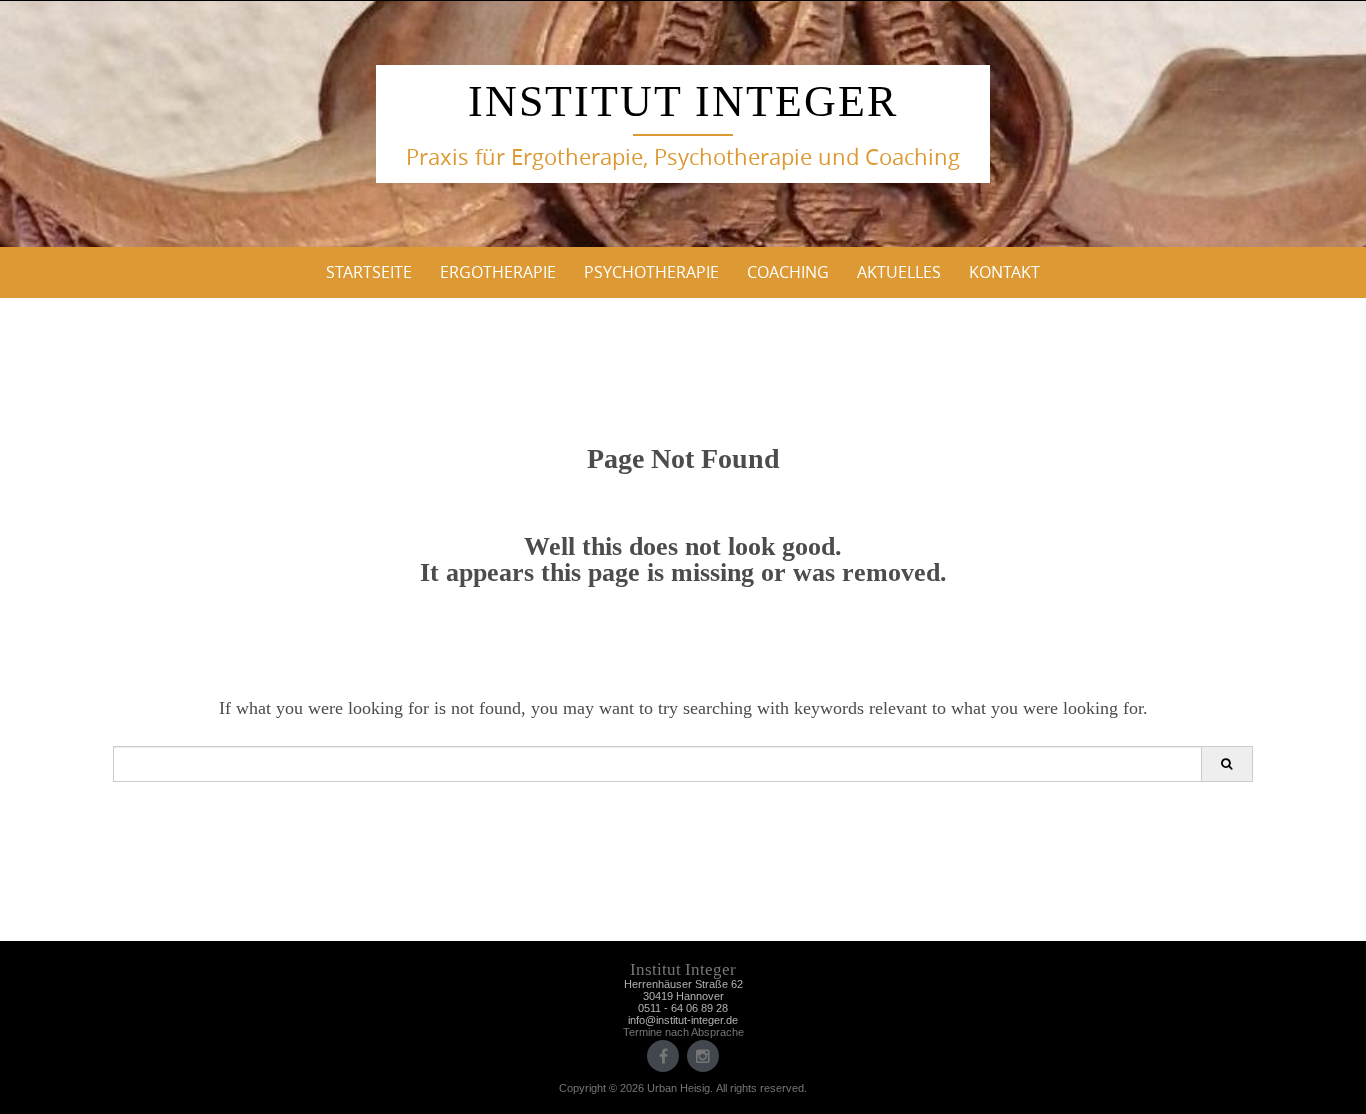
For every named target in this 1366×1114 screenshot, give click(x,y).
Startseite (369, 272)
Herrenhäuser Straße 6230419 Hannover (683, 990)
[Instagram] (703, 1056)
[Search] (1226, 764)
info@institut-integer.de (683, 1020)
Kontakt (1004, 272)
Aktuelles (899, 272)
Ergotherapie (498, 272)
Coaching (788, 272)
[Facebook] (663, 1056)
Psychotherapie (651, 272)
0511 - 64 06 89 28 (683, 1008)
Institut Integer (683, 101)
